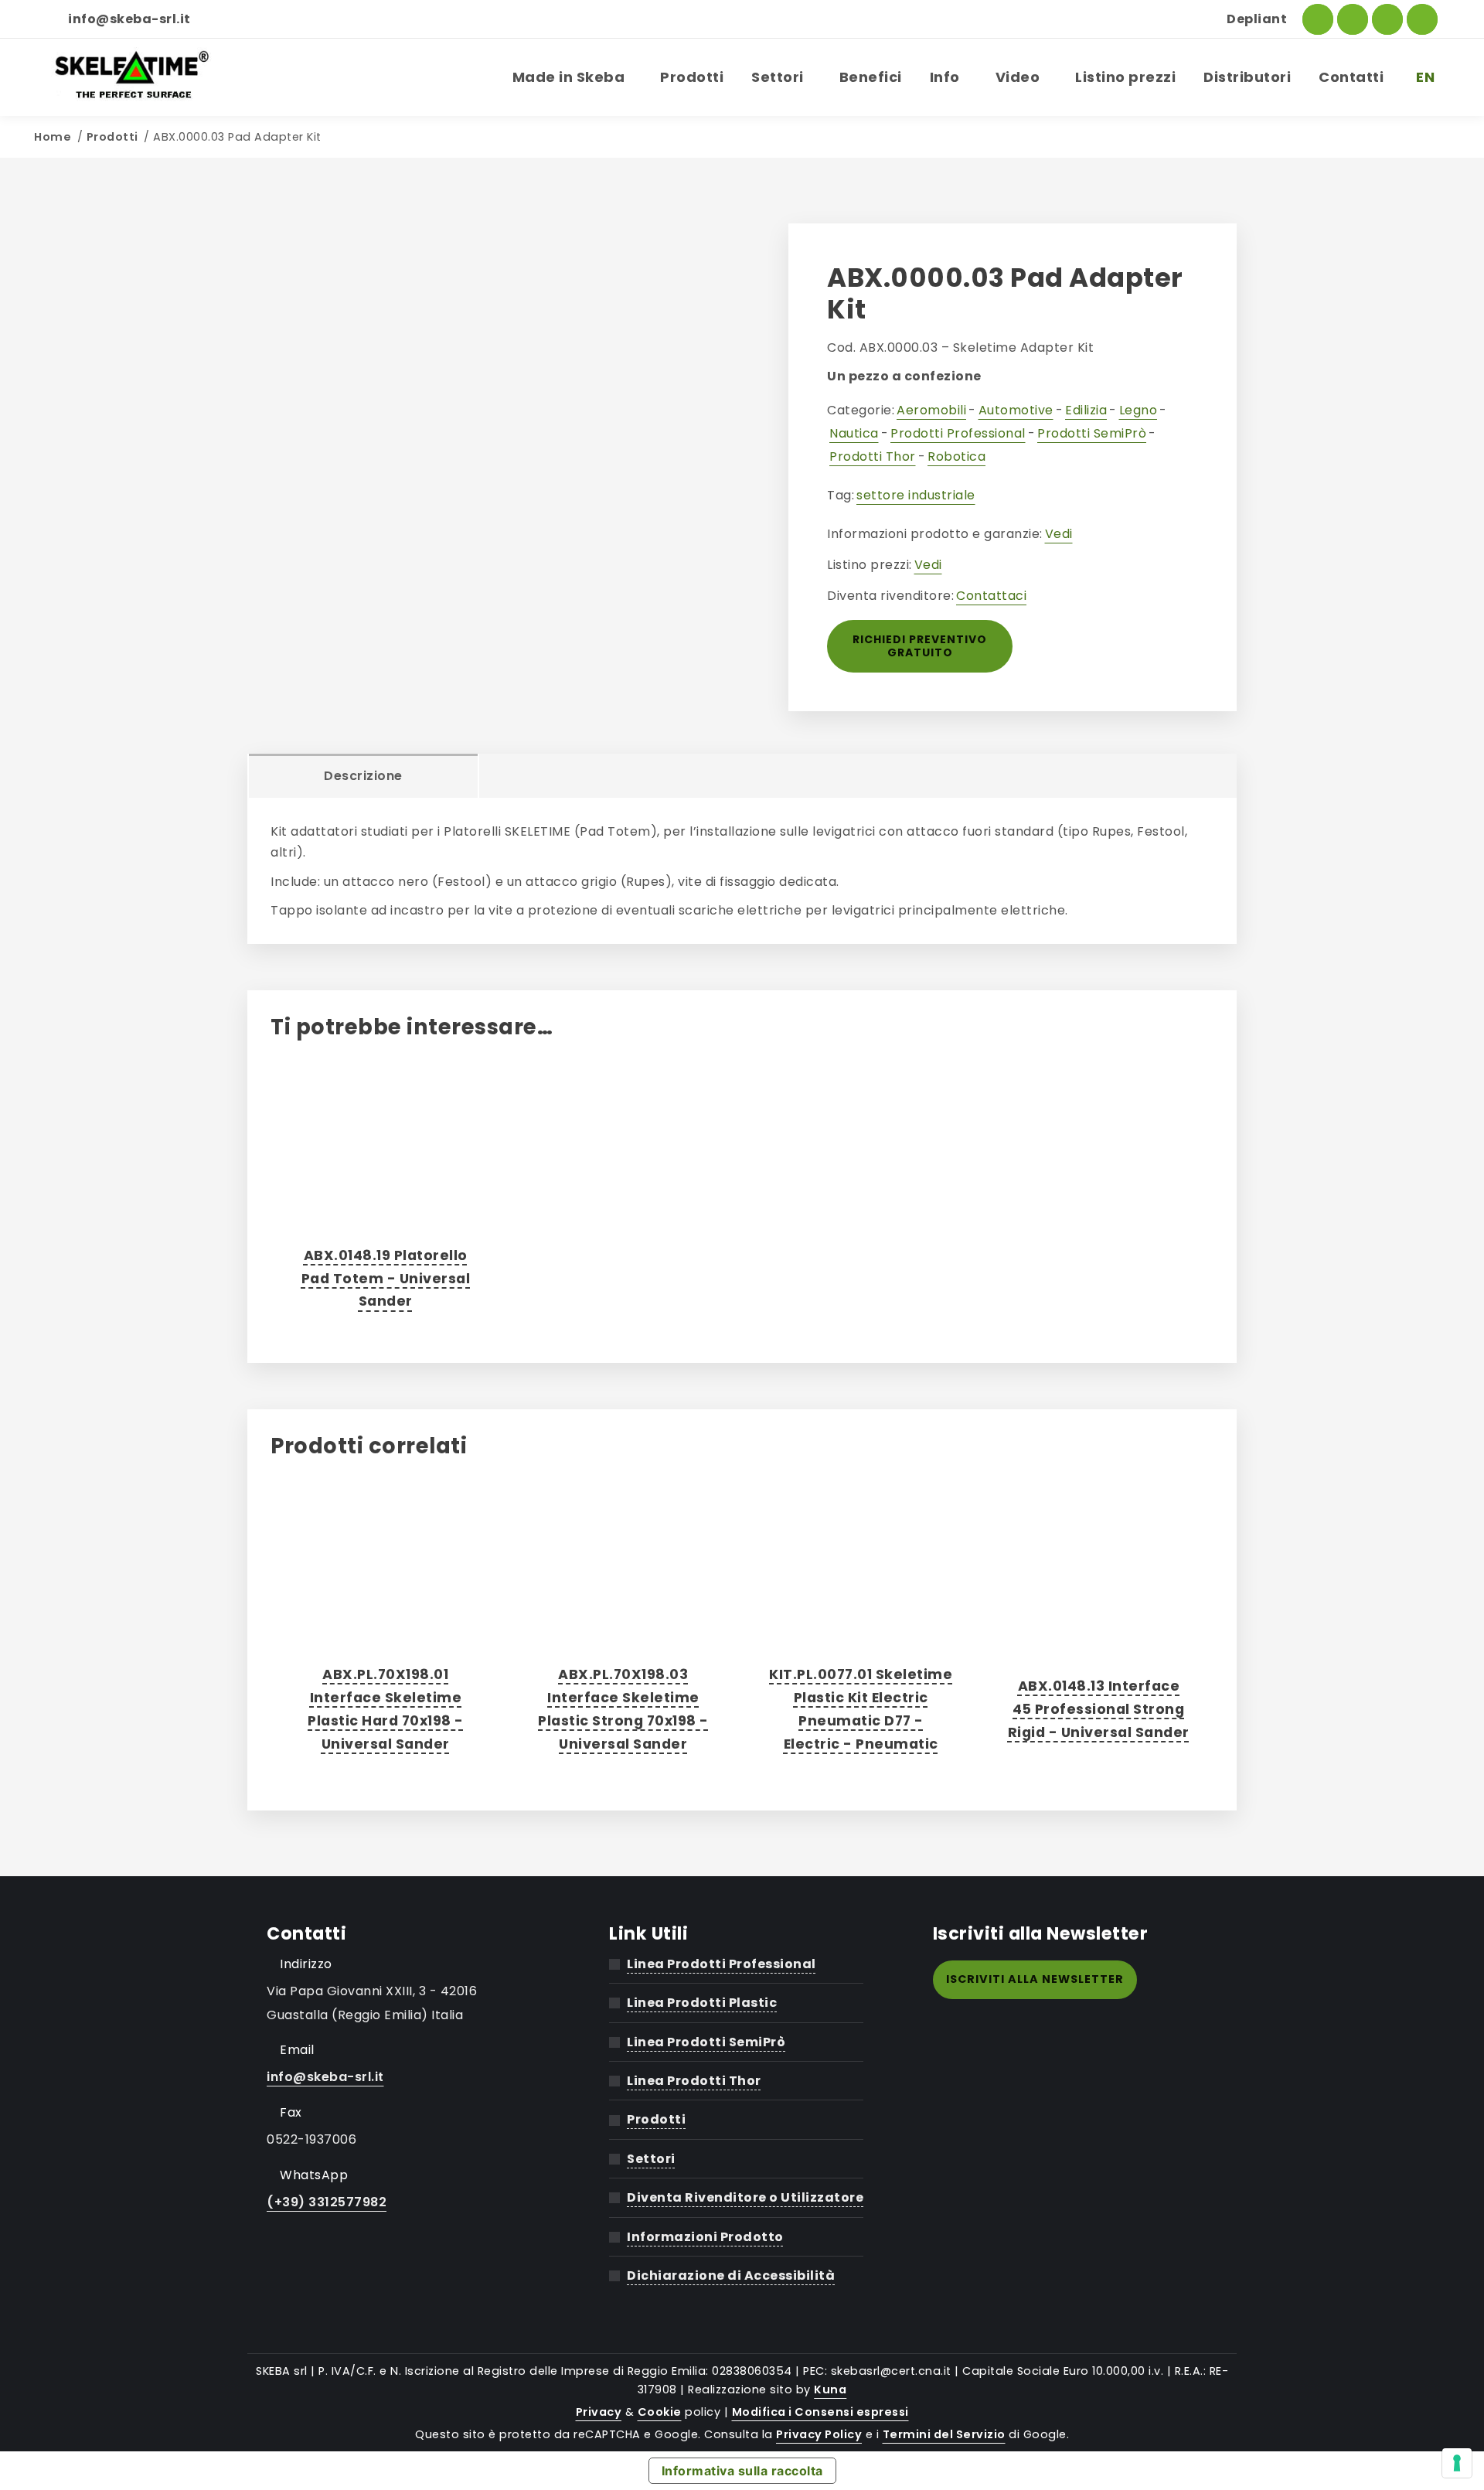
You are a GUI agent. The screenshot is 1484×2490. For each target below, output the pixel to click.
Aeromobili (931, 410)
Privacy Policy (819, 2434)
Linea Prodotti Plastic (702, 2003)
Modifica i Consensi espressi (820, 2412)
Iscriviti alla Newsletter (1035, 1979)
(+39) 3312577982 (327, 2202)
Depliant (1257, 19)
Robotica (956, 456)
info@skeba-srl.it (129, 19)
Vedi (1059, 534)
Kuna (830, 2390)
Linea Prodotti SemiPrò (706, 2042)
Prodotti (112, 137)
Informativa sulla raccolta (742, 2471)
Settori (651, 2159)
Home (53, 137)
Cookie (660, 2412)
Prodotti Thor (873, 456)
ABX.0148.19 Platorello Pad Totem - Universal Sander (386, 1279)
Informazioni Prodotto (705, 2237)
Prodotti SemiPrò (1092, 433)
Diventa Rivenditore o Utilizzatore (745, 2197)
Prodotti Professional (958, 433)
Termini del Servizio (944, 2434)
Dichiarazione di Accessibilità (731, 2275)
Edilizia (1086, 410)
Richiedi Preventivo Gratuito (920, 646)
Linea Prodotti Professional (722, 1964)
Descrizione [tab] (363, 776)
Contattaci (991, 596)
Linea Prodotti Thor (694, 2081)
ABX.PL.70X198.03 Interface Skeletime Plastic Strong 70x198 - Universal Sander (623, 1709)
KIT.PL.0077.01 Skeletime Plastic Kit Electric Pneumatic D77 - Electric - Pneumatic (861, 1709)
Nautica (854, 433)
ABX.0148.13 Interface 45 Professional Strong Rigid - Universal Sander (1099, 1709)
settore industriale (916, 495)
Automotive (1016, 410)
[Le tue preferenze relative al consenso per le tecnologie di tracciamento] (1457, 2463)
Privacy (599, 2412)
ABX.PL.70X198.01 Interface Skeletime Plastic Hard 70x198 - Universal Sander (386, 1709)
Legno (1139, 410)
